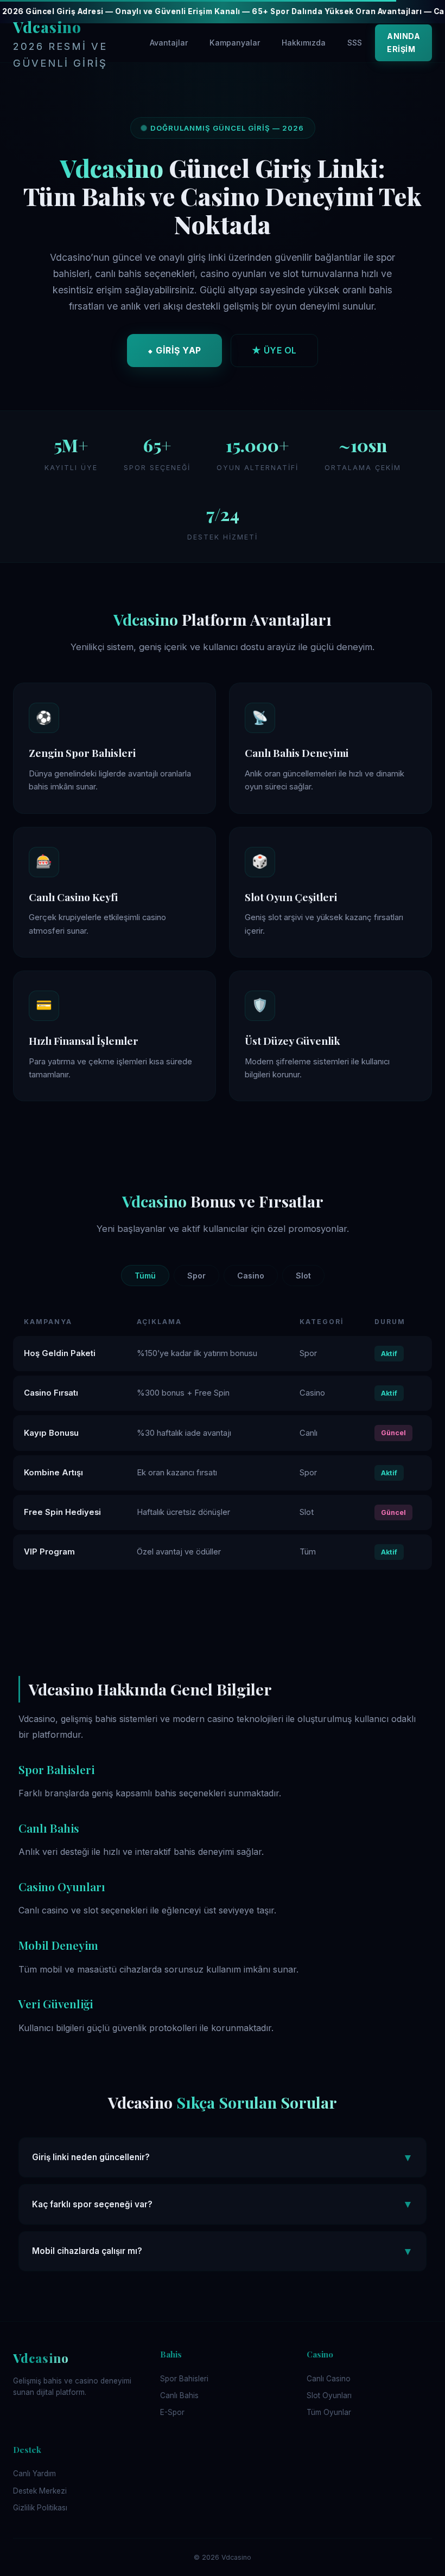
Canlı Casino (329, 2379)
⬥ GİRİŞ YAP (174, 350)
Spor (196, 1276)
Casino (251, 1276)
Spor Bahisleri (184, 2379)
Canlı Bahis (179, 2395)
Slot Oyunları (329, 2395)
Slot (303, 1276)
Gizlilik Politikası (40, 2508)
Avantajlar (169, 43)
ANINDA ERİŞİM (403, 43)
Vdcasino (60, 43)
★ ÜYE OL (274, 350)
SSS (355, 43)
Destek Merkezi (40, 2491)
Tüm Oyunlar (329, 2412)
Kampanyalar (235, 43)
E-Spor (172, 2412)
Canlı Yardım (34, 2474)
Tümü (145, 1276)
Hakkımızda (304, 43)
